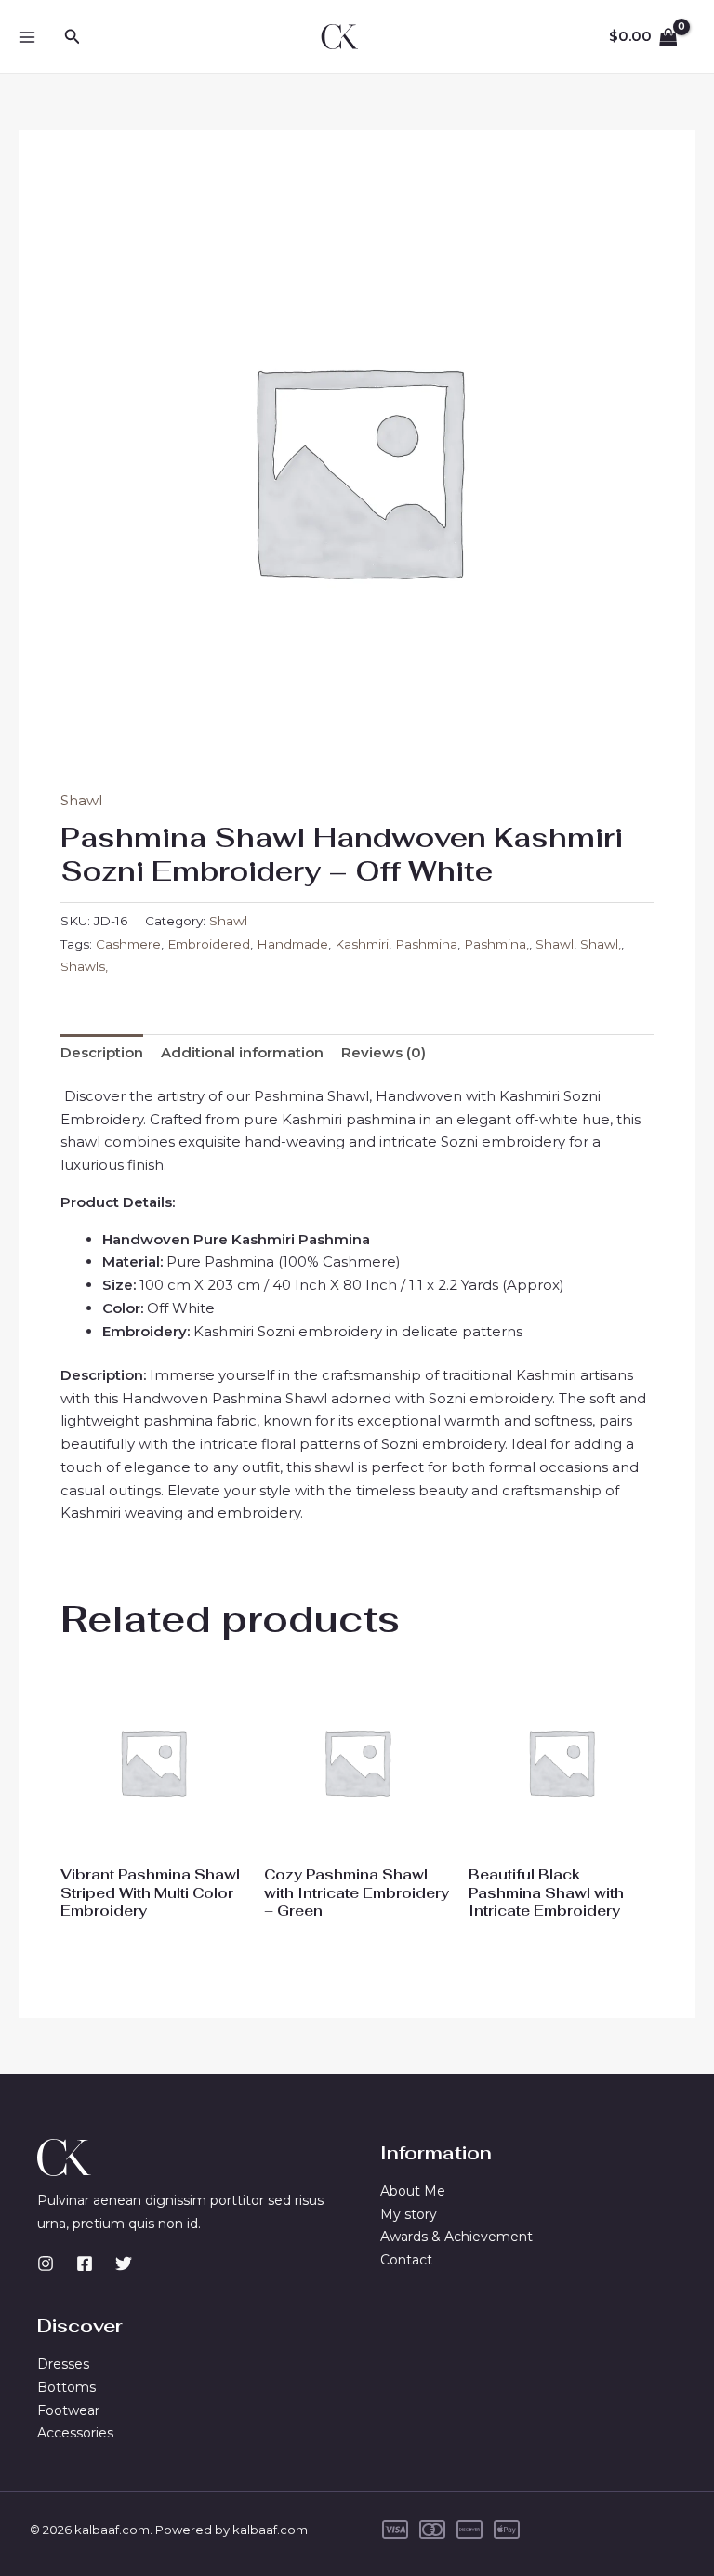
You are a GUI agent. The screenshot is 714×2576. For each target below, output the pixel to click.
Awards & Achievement (456, 2237)
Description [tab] (102, 1052)
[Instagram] (46, 2264)
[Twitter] (124, 2264)
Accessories (75, 2433)
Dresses (63, 2364)
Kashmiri (362, 944)
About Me (413, 2191)
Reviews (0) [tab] (383, 1052)
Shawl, (601, 944)
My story (409, 2214)
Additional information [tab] (242, 1052)
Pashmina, (496, 944)
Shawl (81, 800)
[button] (73, 37)
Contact (406, 2260)
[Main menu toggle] (26, 37)
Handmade (292, 944)
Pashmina (426, 944)
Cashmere (128, 944)
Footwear (68, 2410)
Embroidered (209, 944)
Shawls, (84, 966)
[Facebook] (85, 2264)
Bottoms (66, 2387)
